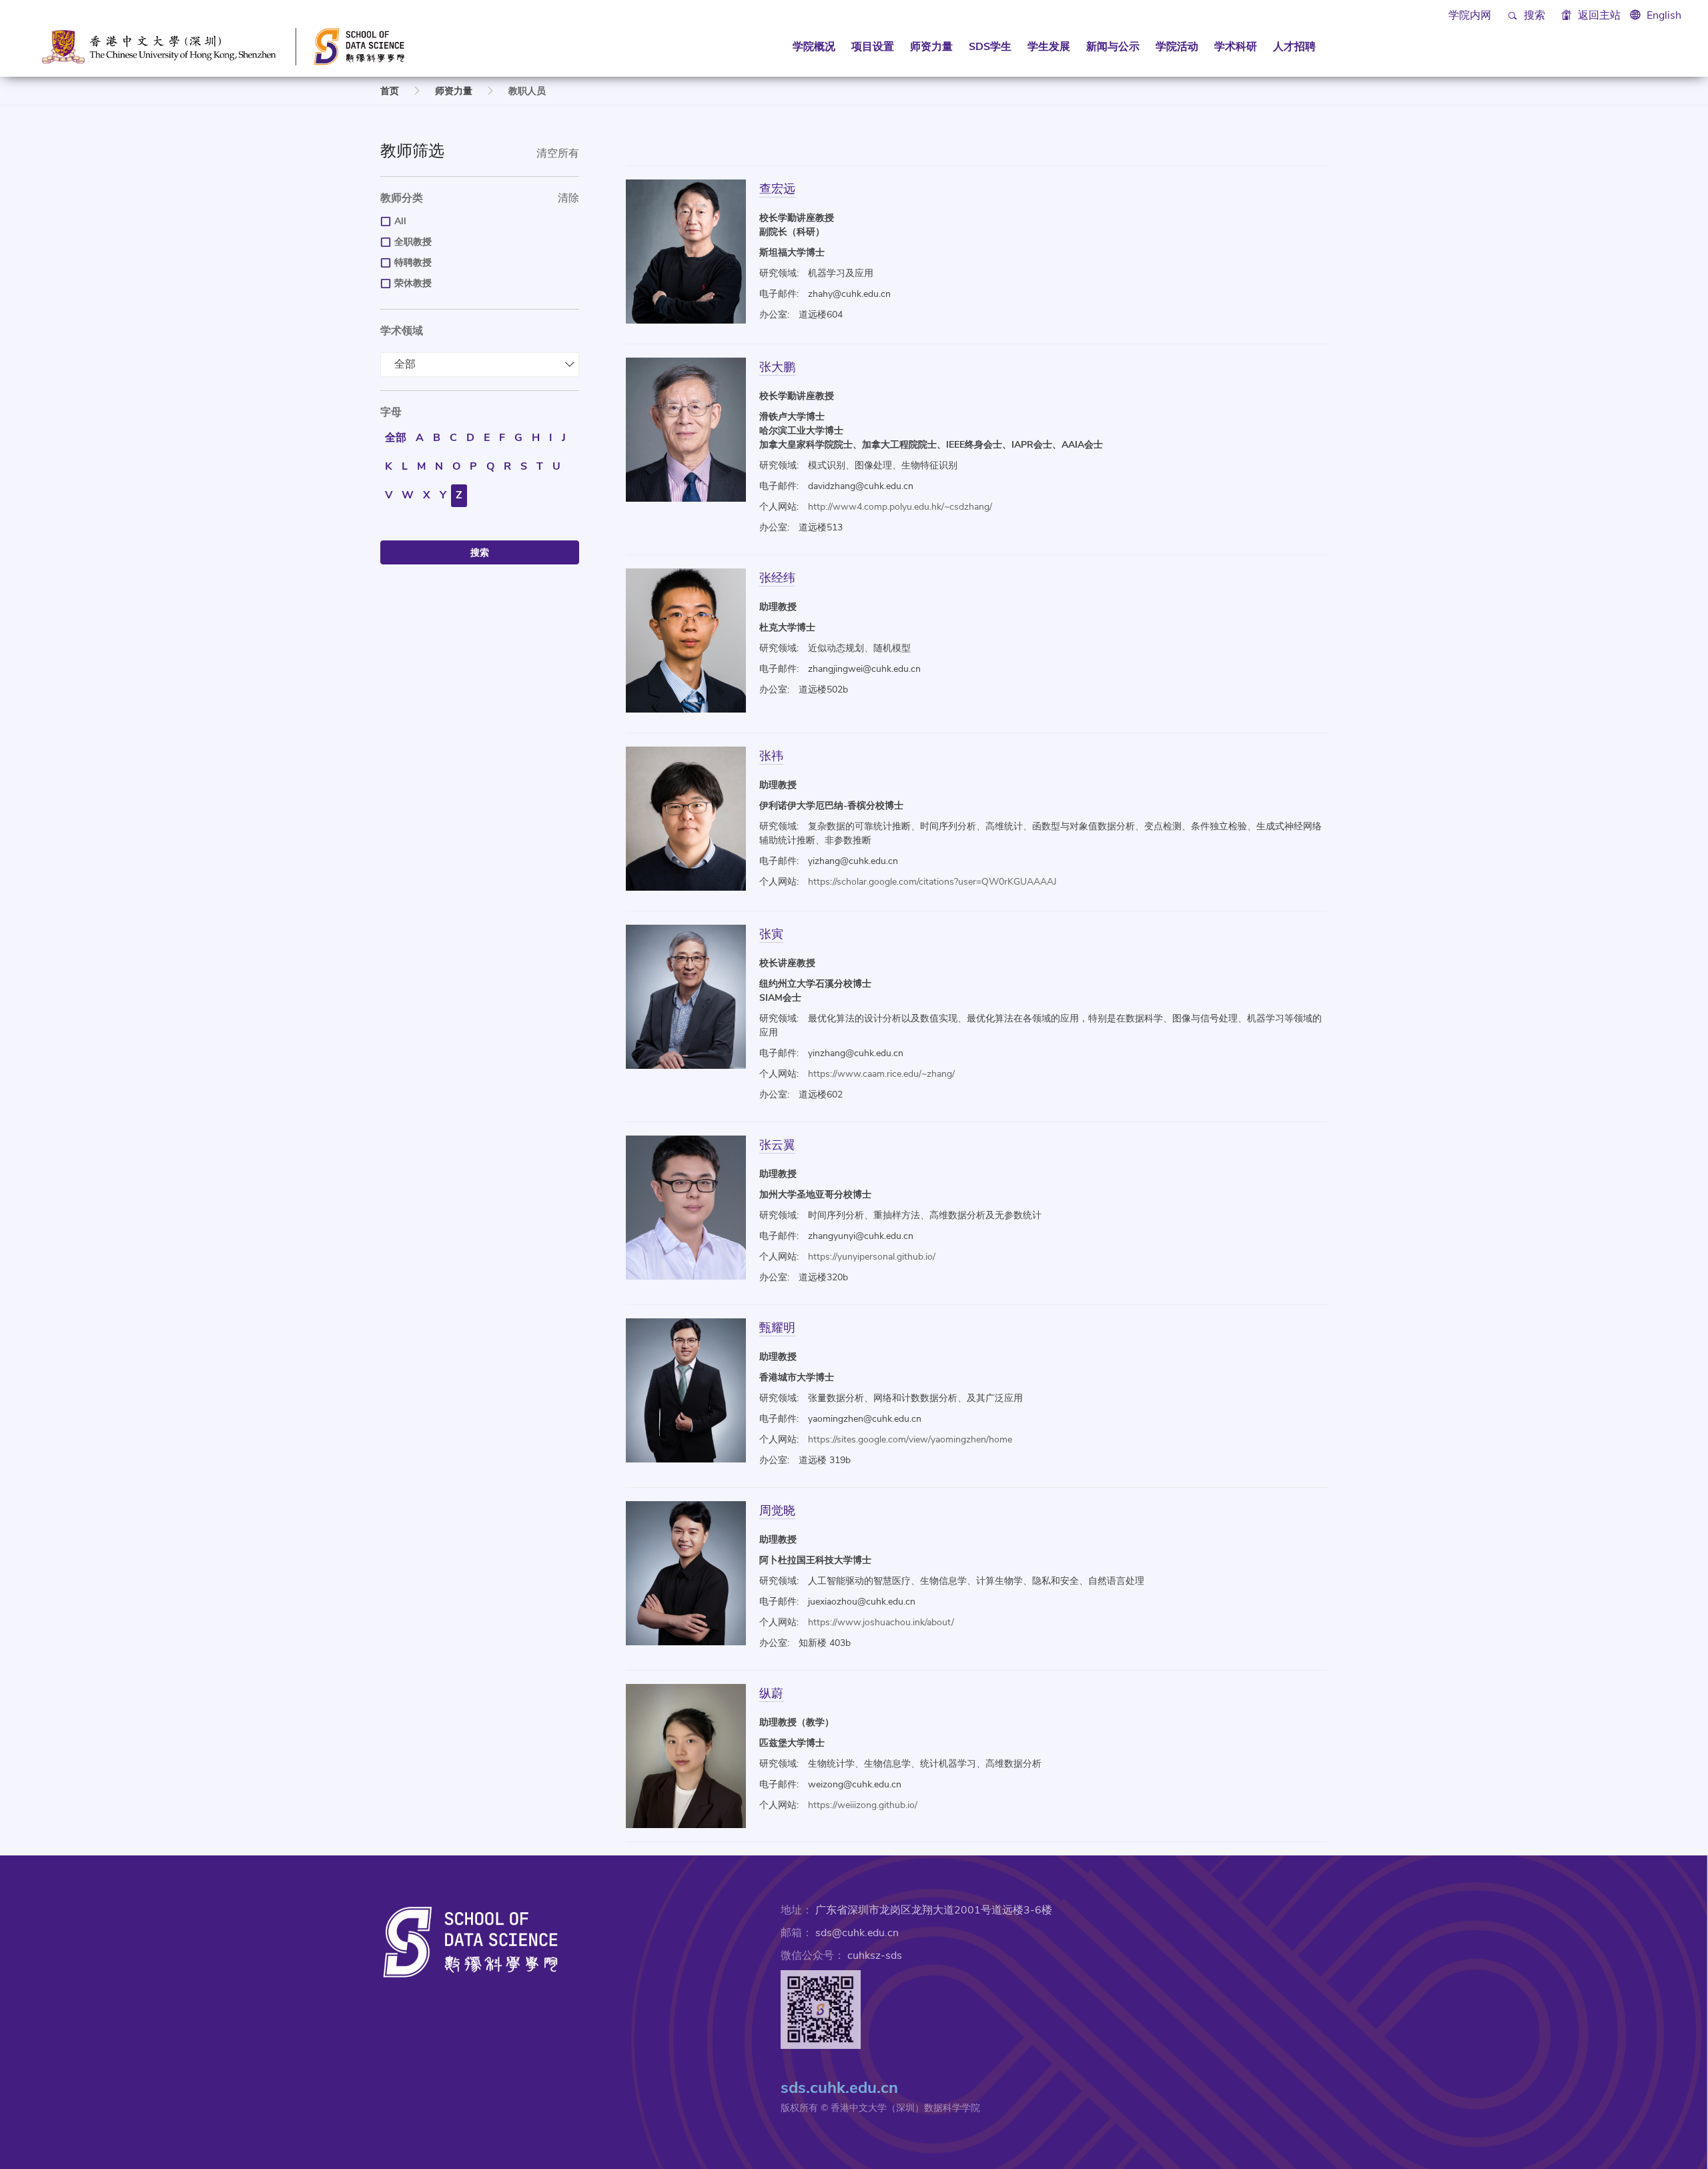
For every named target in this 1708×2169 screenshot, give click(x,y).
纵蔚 (771, 1693)
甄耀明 (777, 1327)
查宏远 (777, 188)
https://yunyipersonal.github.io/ (872, 1257)
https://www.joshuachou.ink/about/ (881, 1622)
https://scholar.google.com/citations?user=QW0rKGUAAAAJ (932, 882)
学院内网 (1470, 15)
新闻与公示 (1113, 47)
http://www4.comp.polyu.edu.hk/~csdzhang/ (900, 507)
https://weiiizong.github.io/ (863, 1805)
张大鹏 (777, 367)
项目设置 (873, 47)
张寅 (771, 934)
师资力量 (931, 47)
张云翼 (777, 1145)
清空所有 (558, 153)
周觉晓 (777, 1510)
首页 (390, 91)
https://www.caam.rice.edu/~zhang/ (881, 1074)
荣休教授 (413, 283)
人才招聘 (1294, 47)
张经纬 (777, 577)
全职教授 (413, 242)
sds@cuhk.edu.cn (857, 1933)
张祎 (771, 756)
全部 (405, 364)
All (400, 221)
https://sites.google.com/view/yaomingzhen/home (910, 1439)
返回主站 (1598, 15)
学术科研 (1236, 47)
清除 (568, 198)
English (1664, 15)
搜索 (1533, 15)
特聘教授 (413, 263)
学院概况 (814, 47)
